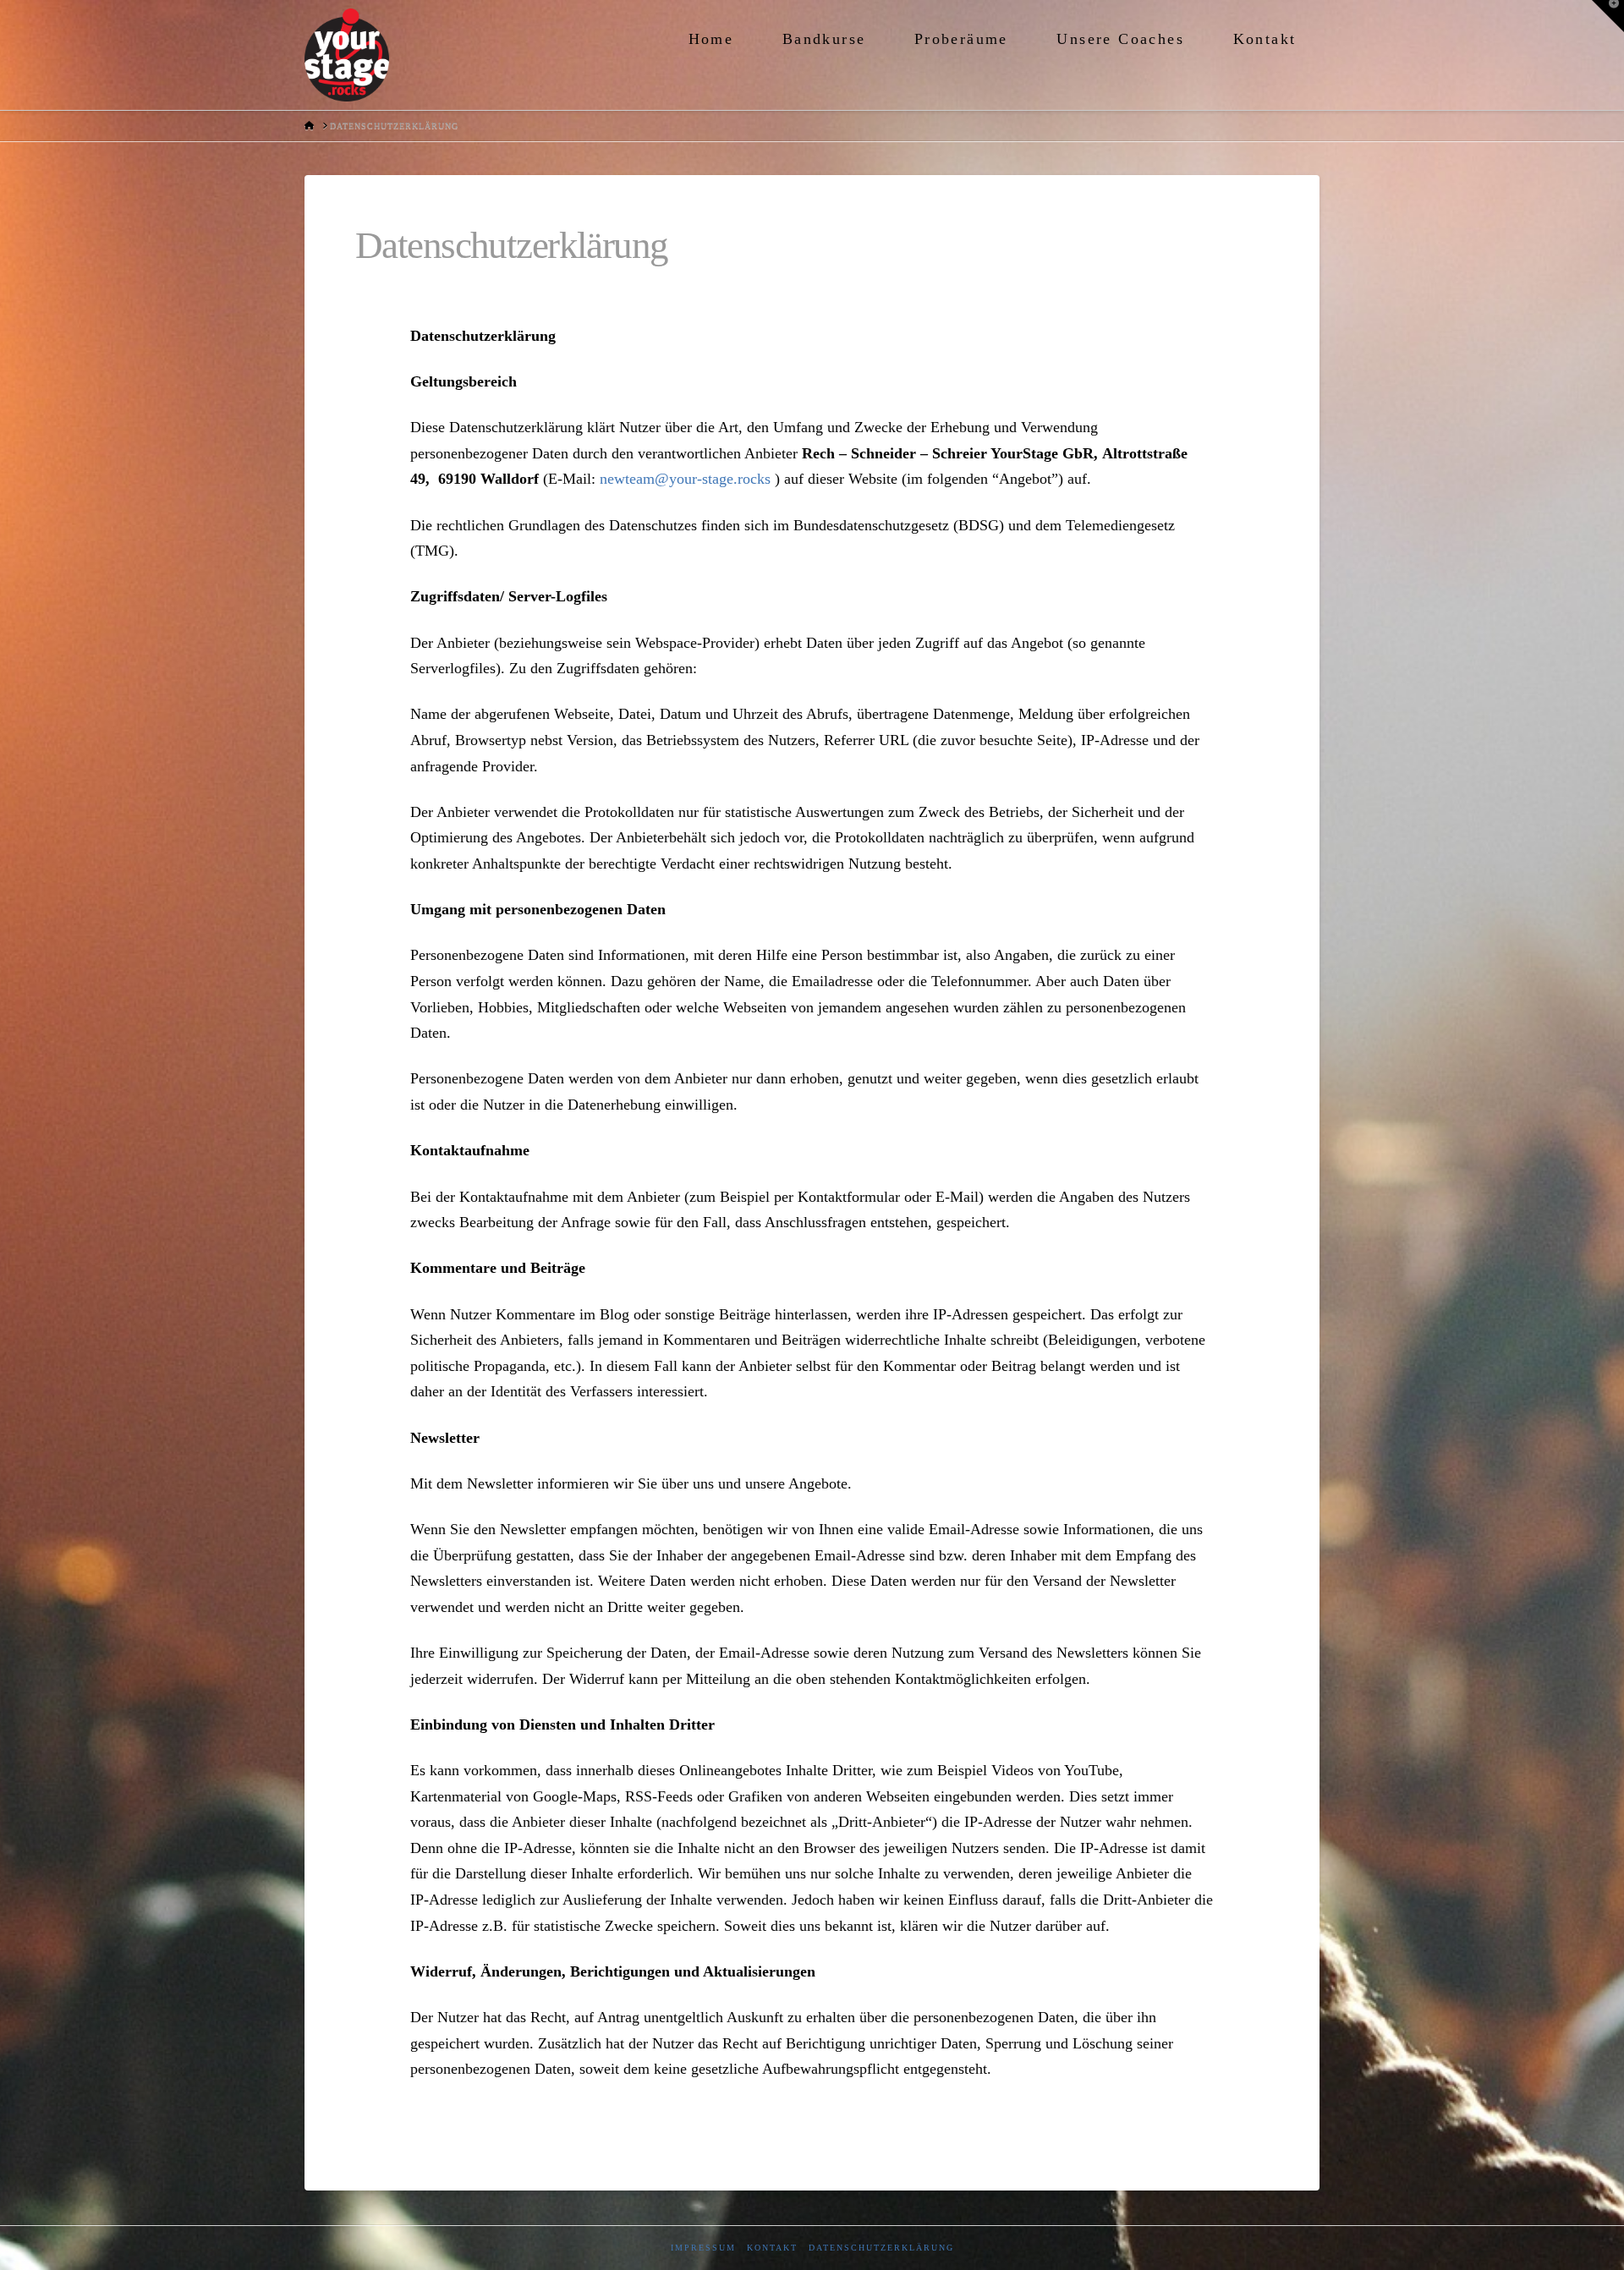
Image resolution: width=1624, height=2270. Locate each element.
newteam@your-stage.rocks (685, 479)
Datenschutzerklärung (881, 2248)
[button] (1608, 16)
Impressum (703, 2248)
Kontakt (772, 2248)
